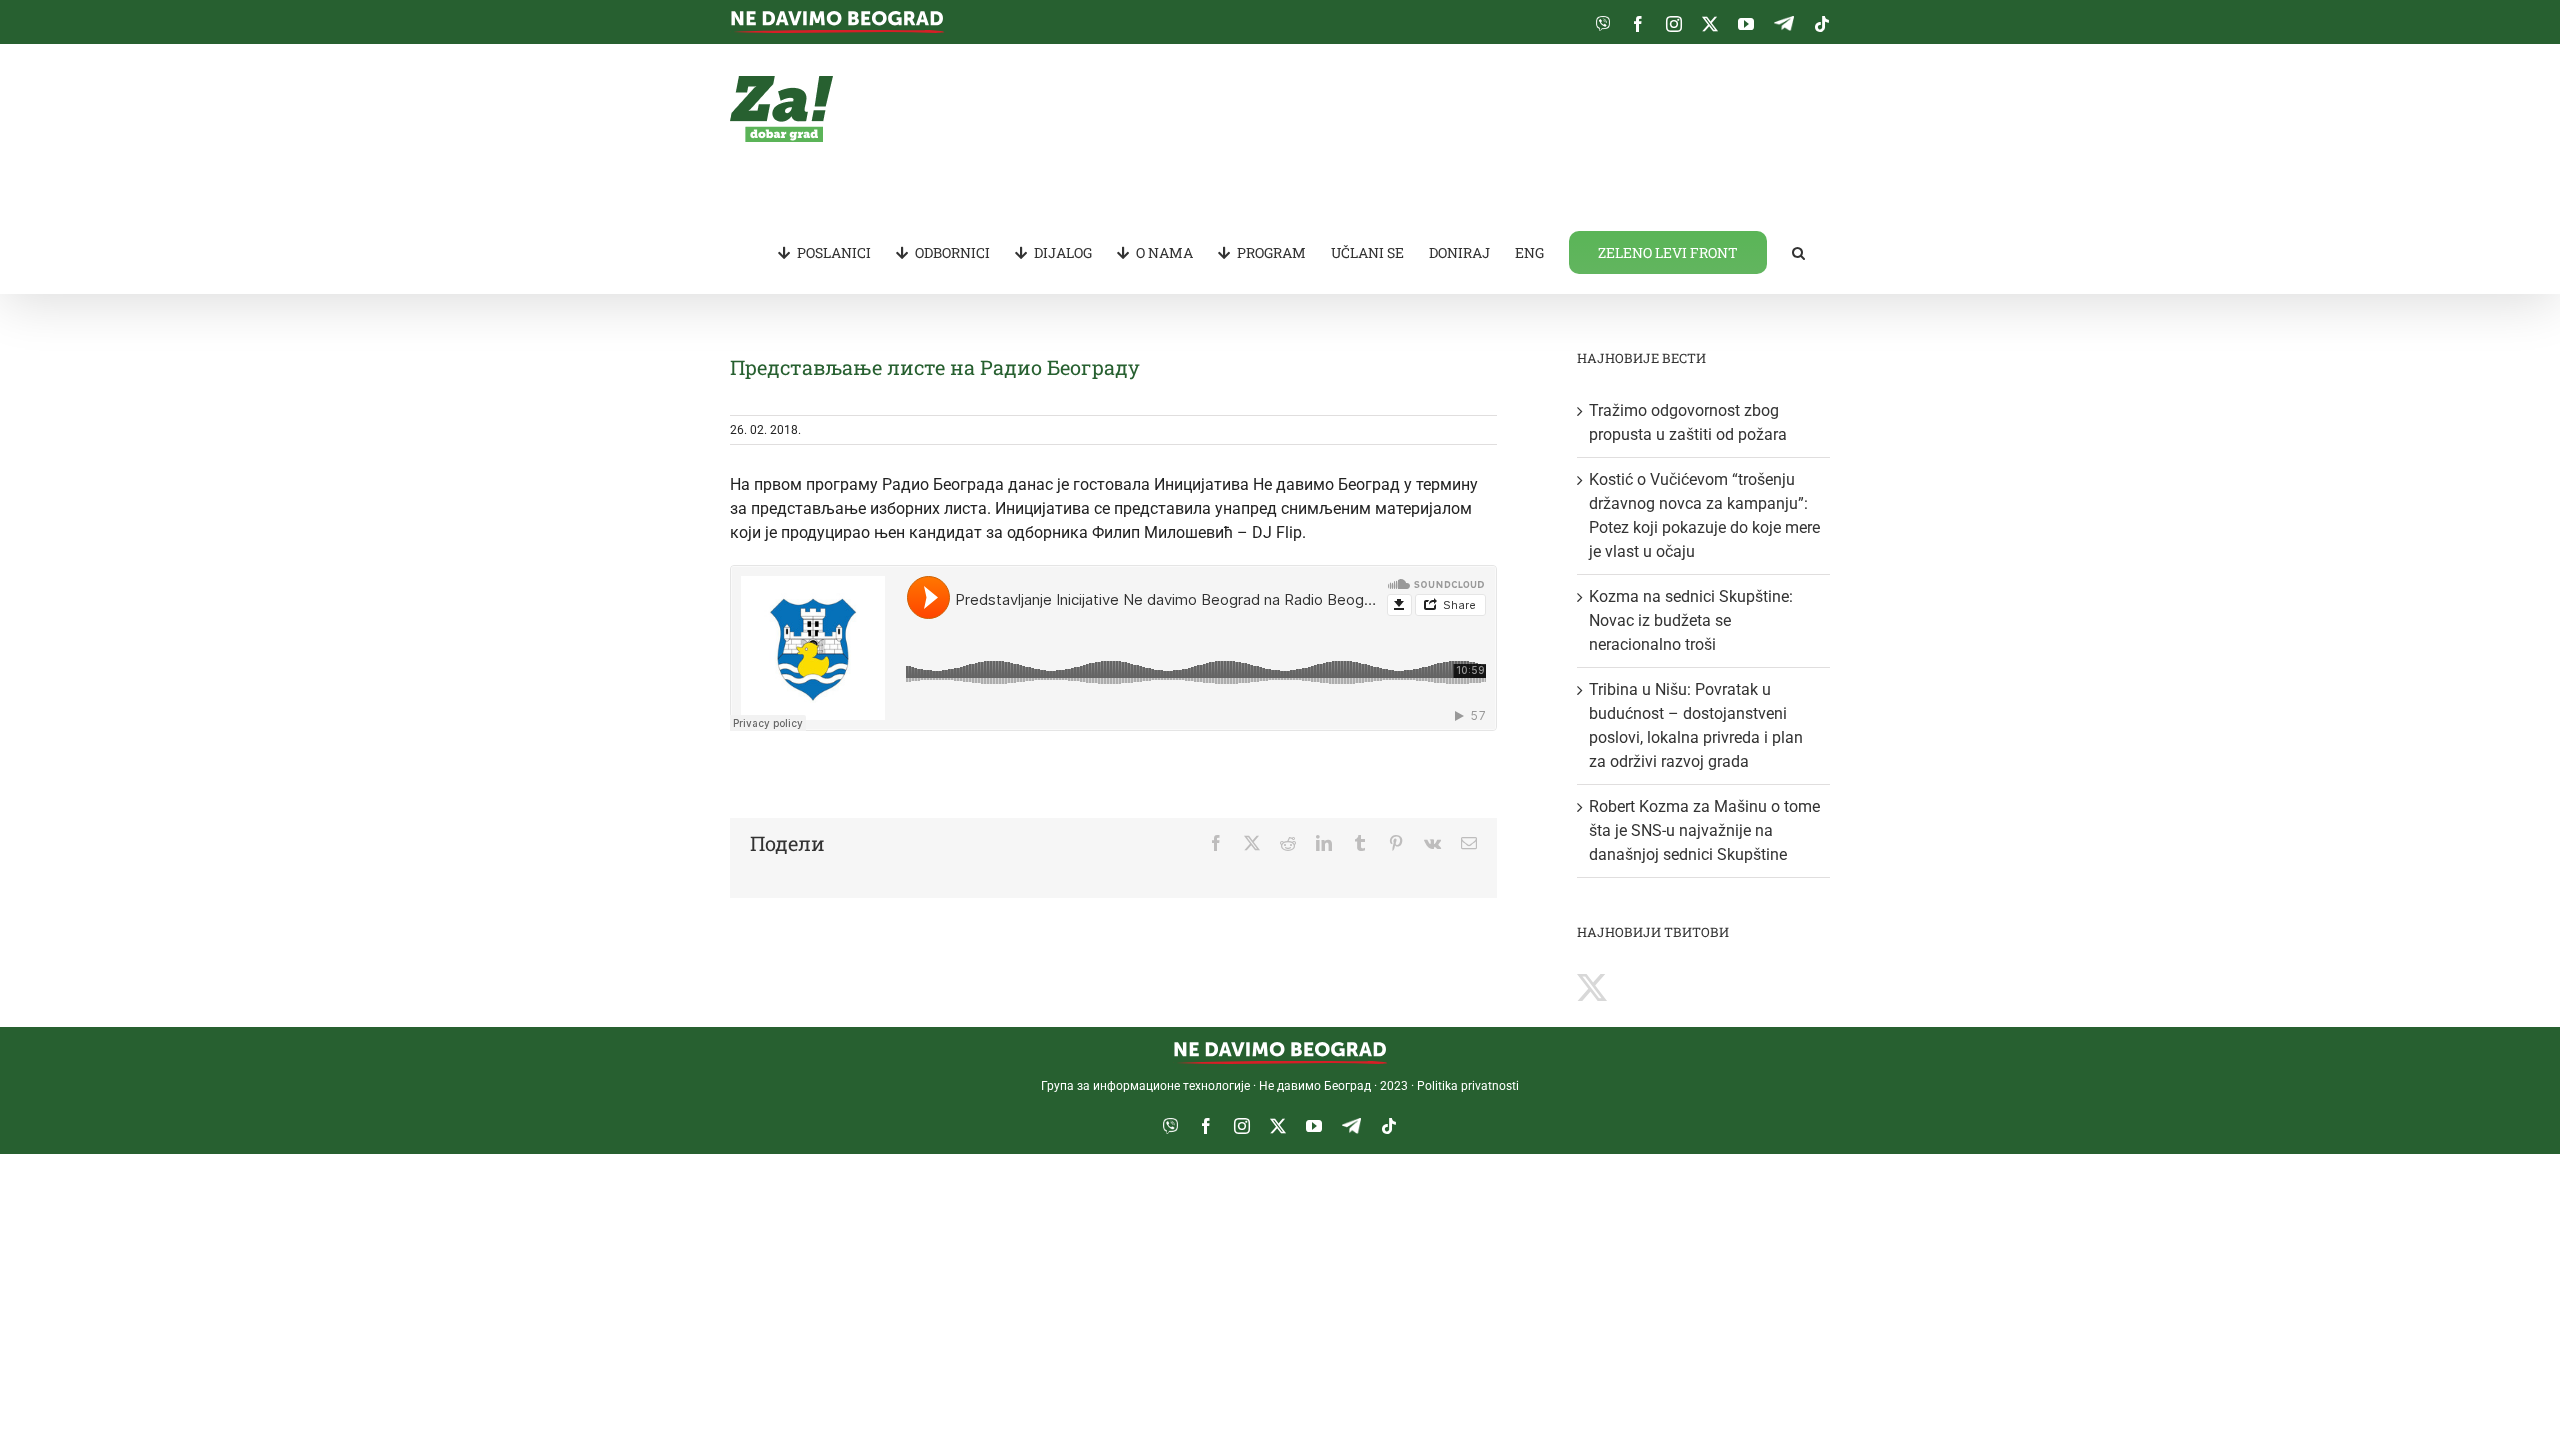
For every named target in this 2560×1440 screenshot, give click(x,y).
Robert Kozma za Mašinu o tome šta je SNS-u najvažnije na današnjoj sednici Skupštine (1704, 830)
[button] (1798, 251)
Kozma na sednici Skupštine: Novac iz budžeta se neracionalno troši (1691, 620)
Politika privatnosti (1468, 1086)
